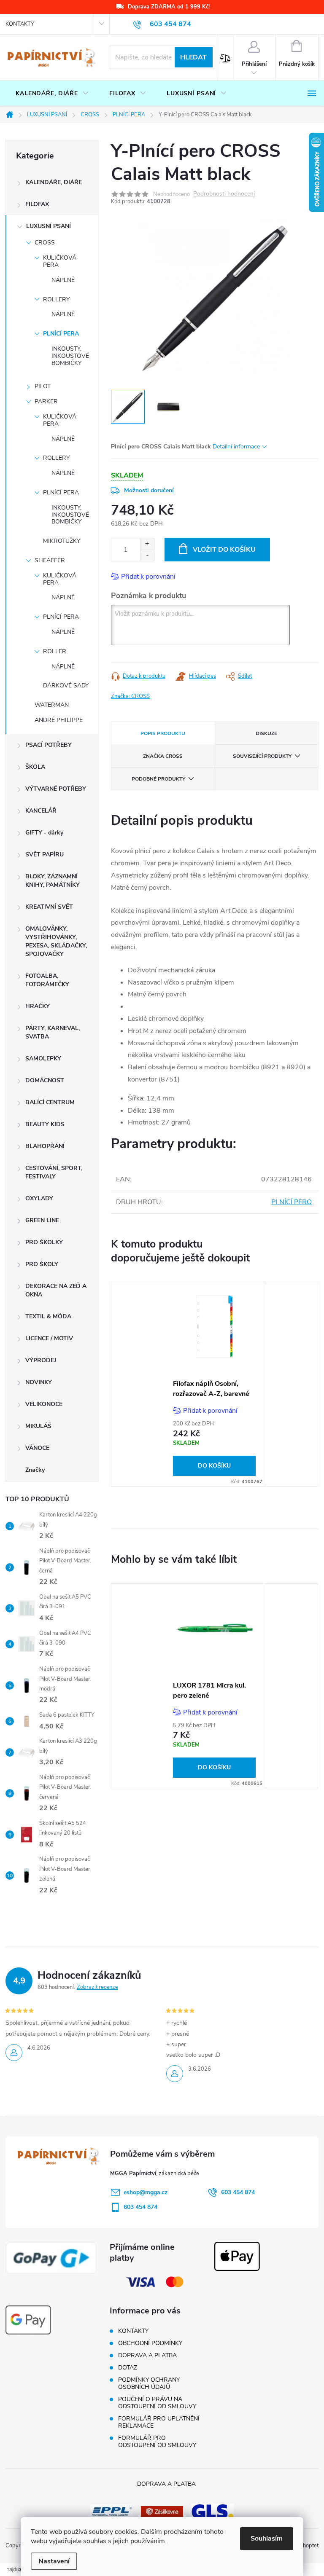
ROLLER (55, 651)
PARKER (46, 401)
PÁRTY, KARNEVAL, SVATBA (53, 1032)
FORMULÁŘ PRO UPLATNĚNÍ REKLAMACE (159, 2422)
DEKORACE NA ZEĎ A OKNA (56, 1290)
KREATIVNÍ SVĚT (49, 907)
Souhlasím (267, 2538)
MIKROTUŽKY (62, 541)
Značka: (130, 696)
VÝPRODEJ (41, 1360)
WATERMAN (52, 705)
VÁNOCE (37, 1448)
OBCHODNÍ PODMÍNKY (150, 2343)
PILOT (43, 386)
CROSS (45, 243)
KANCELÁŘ (41, 811)
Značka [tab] (163, 756)
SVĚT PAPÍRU (45, 855)
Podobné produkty (158, 779)
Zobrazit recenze (97, 1987)
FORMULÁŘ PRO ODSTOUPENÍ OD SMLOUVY (157, 2442)
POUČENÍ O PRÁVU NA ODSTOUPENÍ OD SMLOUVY (157, 2403)
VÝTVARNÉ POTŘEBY (56, 789)
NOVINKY (39, 1382)
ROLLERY (56, 299)
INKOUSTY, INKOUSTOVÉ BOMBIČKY (70, 356)
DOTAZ (128, 2368)
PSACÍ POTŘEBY (49, 745)
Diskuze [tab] (266, 733)
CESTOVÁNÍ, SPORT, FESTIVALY (54, 1172)
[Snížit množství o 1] (147, 555)
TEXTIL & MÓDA (48, 1316)
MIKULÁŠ (38, 1426)
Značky (35, 1470)
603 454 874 (238, 2192)
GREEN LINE (42, 1220)
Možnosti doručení (149, 490)
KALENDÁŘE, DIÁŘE (54, 182)
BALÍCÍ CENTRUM (50, 1102)
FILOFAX (37, 204)
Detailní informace (236, 447)
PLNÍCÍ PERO (292, 1202)
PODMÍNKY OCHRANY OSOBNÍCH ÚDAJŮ (149, 2383)
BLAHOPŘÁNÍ (45, 1146)
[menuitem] (52, 94)
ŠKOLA (35, 767)
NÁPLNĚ (63, 280)
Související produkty (262, 756)
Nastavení (54, 2561)
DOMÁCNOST (45, 1080)
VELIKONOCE (44, 1404)
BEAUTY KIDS (45, 1124)
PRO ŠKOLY (42, 1264)
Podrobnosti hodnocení (224, 194)
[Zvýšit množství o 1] (147, 544)
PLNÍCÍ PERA (61, 334)
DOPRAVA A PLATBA (147, 2355)
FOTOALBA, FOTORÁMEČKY (47, 980)
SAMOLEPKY (43, 1059)
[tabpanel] (215, 1384)
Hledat (193, 57)
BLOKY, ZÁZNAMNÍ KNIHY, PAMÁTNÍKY (53, 881)
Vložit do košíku (224, 550)
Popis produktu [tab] (163, 733)
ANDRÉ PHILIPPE (59, 720)
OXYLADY (39, 1198)
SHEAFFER (50, 560)
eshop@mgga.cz (146, 2192)
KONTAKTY (20, 24)
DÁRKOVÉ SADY (66, 686)
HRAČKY (38, 1006)
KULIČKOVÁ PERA (60, 261)
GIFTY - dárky (44, 833)
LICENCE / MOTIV (49, 1338)
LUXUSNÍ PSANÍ (49, 226)
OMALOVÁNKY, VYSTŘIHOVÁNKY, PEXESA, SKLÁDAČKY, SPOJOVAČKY (56, 941)
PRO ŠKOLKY (44, 1242)
